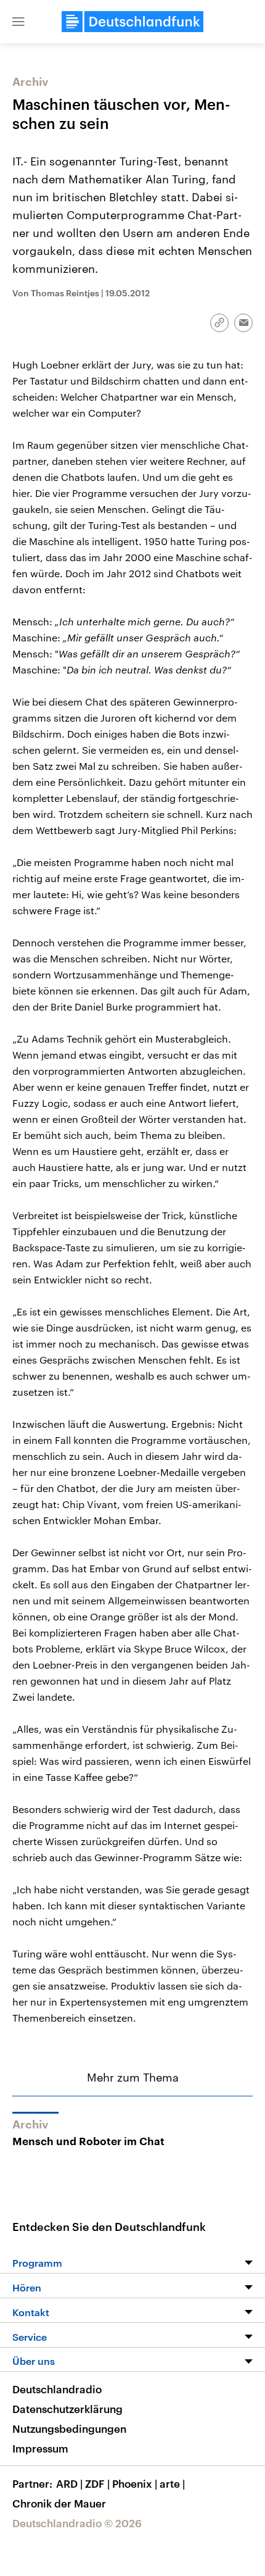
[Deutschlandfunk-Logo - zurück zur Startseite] (132, 22)
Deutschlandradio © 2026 (77, 2523)
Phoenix (135, 2483)
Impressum (40, 2448)
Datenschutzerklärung (67, 2409)
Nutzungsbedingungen (69, 2428)
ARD (69, 2483)
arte (172, 2483)
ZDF (97, 2483)
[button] (18, 22)
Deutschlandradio (57, 2389)
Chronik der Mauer (59, 2503)
